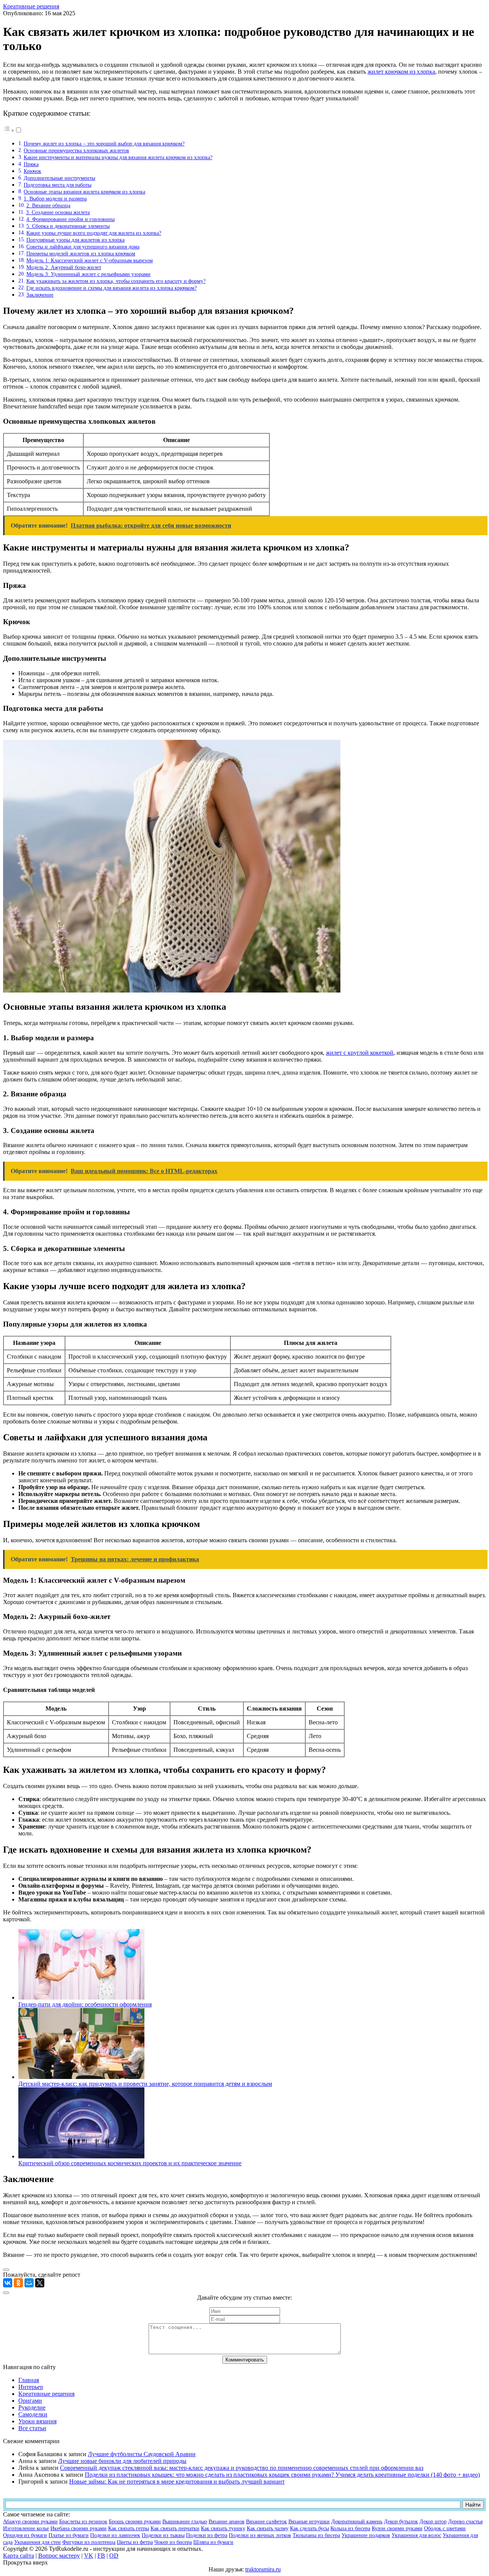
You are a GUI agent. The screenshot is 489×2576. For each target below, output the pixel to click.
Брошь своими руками (135, 2522)
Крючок (32, 171)
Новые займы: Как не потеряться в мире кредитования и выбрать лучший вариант (177, 2482)
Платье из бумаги (69, 2535)
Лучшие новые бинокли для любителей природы (122, 2461)
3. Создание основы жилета (58, 212)
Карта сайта (19, 2556)
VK (89, 2556)
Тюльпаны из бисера (316, 2535)
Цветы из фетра (135, 2542)
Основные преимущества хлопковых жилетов (76, 150)
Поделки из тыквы (163, 2535)
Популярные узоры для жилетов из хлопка (75, 240)
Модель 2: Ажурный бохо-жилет (64, 267)
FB (101, 2556)
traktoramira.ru (263, 2569)
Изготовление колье (26, 2528)
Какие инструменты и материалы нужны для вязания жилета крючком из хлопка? (118, 157)
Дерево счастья (465, 2522)
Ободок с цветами (445, 2528)
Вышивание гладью (185, 2522)
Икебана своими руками (79, 2528)
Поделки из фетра (207, 2535)
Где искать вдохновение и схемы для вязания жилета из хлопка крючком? (112, 288)
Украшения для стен (37, 2542)
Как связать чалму (268, 2528)
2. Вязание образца (48, 205)
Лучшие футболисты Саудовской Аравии (142, 2454)
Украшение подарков (366, 2535)
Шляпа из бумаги (213, 2542)
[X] (40, 2283)
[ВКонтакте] (8, 2283)
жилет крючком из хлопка (401, 72)
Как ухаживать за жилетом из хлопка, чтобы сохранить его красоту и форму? (116, 281)
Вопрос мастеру (59, 2556)
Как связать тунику (223, 2528)
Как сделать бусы (309, 2528)
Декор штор (433, 2522)
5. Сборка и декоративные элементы (68, 226)
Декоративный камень (357, 2522)
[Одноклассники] (18, 2283)
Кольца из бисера (350, 2528)
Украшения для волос (416, 2535)
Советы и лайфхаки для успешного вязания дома (83, 247)
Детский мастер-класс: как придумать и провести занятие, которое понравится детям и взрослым (145, 2084)
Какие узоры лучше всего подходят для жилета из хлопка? (94, 233)
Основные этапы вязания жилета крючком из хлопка (84, 192)
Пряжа (31, 164)
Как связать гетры (129, 2528)
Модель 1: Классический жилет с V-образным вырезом (90, 260)
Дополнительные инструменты (59, 178)
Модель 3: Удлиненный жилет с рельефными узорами (88, 274)
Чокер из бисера (173, 2542)
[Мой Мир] (29, 2283)
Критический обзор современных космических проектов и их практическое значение (130, 2163)
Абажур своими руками (30, 2522)
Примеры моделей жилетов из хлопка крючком (81, 253)
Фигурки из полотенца (89, 2542)
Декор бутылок (401, 2522)
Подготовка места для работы (57, 185)
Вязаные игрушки (309, 2522)
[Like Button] (6, 2270)
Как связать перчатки (175, 2528)
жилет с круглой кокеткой (360, 1053)
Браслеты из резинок (83, 2522)
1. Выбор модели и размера (55, 199)
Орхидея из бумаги (25, 2535)
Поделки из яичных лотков (260, 2535)
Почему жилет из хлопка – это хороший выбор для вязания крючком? (104, 144)
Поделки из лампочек (115, 2535)
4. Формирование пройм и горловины (70, 219)
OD (114, 2556)
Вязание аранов (227, 2522)
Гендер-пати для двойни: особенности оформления (85, 2004)
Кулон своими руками (397, 2528)
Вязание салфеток (266, 2522)
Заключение (40, 295)
